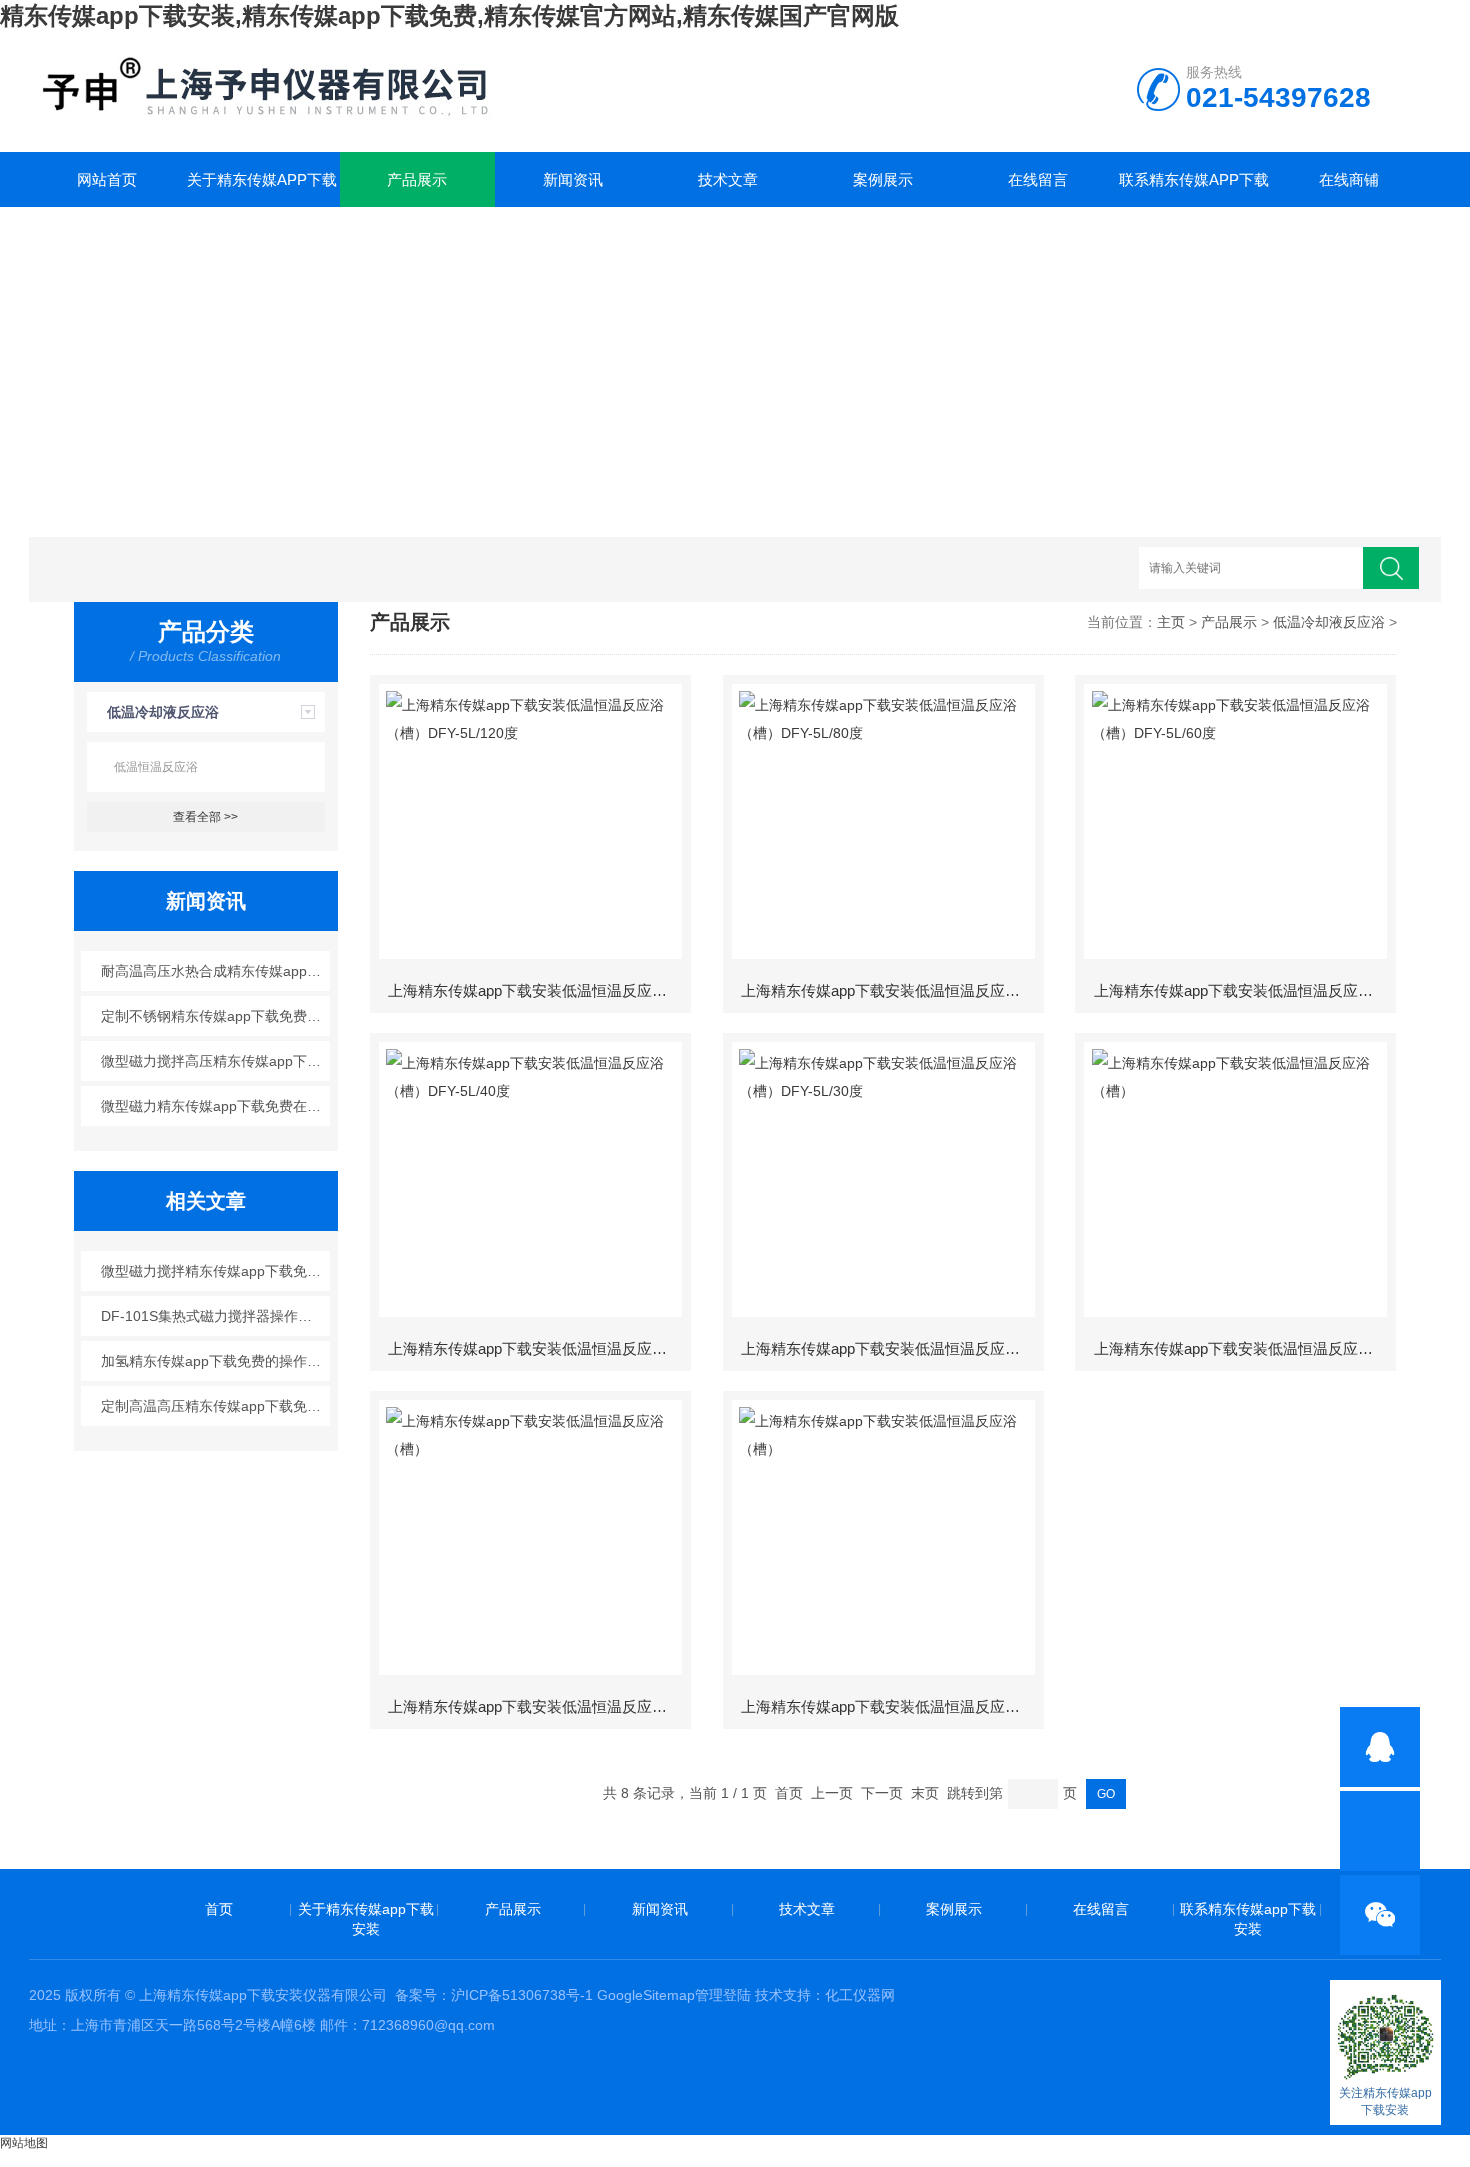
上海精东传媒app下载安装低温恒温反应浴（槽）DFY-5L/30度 (891, 1348)
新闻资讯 (573, 179)
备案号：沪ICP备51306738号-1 (494, 1995)
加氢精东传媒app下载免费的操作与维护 (215, 1361)
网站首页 (107, 179)
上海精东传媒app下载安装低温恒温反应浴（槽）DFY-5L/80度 (891, 990)
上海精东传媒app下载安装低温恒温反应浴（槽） (1244, 1348)
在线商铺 (1349, 179)
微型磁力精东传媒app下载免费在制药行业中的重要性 (215, 1106)
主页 (1171, 622)
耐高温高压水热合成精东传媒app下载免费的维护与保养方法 (215, 971)
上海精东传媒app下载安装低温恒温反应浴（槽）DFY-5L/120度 (538, 990)
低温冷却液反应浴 (163, 712)
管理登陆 (723, 1995)
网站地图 (24, 2143)
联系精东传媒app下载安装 (1194, 189)
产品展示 (417, 179)
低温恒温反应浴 (156, 767)
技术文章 (728, 179)
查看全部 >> (205, 817)
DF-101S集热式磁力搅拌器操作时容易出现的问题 (215, 1316)
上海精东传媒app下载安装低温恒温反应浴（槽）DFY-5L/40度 (538, 1348)
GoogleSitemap (646, 1995)
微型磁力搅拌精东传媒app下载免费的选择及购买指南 (215, 1271)
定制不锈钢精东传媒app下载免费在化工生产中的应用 (215, 1016)
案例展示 (883, 179)
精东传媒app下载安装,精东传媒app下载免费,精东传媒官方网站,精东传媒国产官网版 (449, 15)
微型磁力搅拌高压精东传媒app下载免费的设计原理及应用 (215, 1061)
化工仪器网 (860, 1995)
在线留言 (1038, 179)
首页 (219, 1909)
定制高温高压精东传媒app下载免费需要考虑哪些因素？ (215, 1406)
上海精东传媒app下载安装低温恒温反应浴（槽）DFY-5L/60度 (1244, 990)
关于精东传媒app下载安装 (262, 189)
